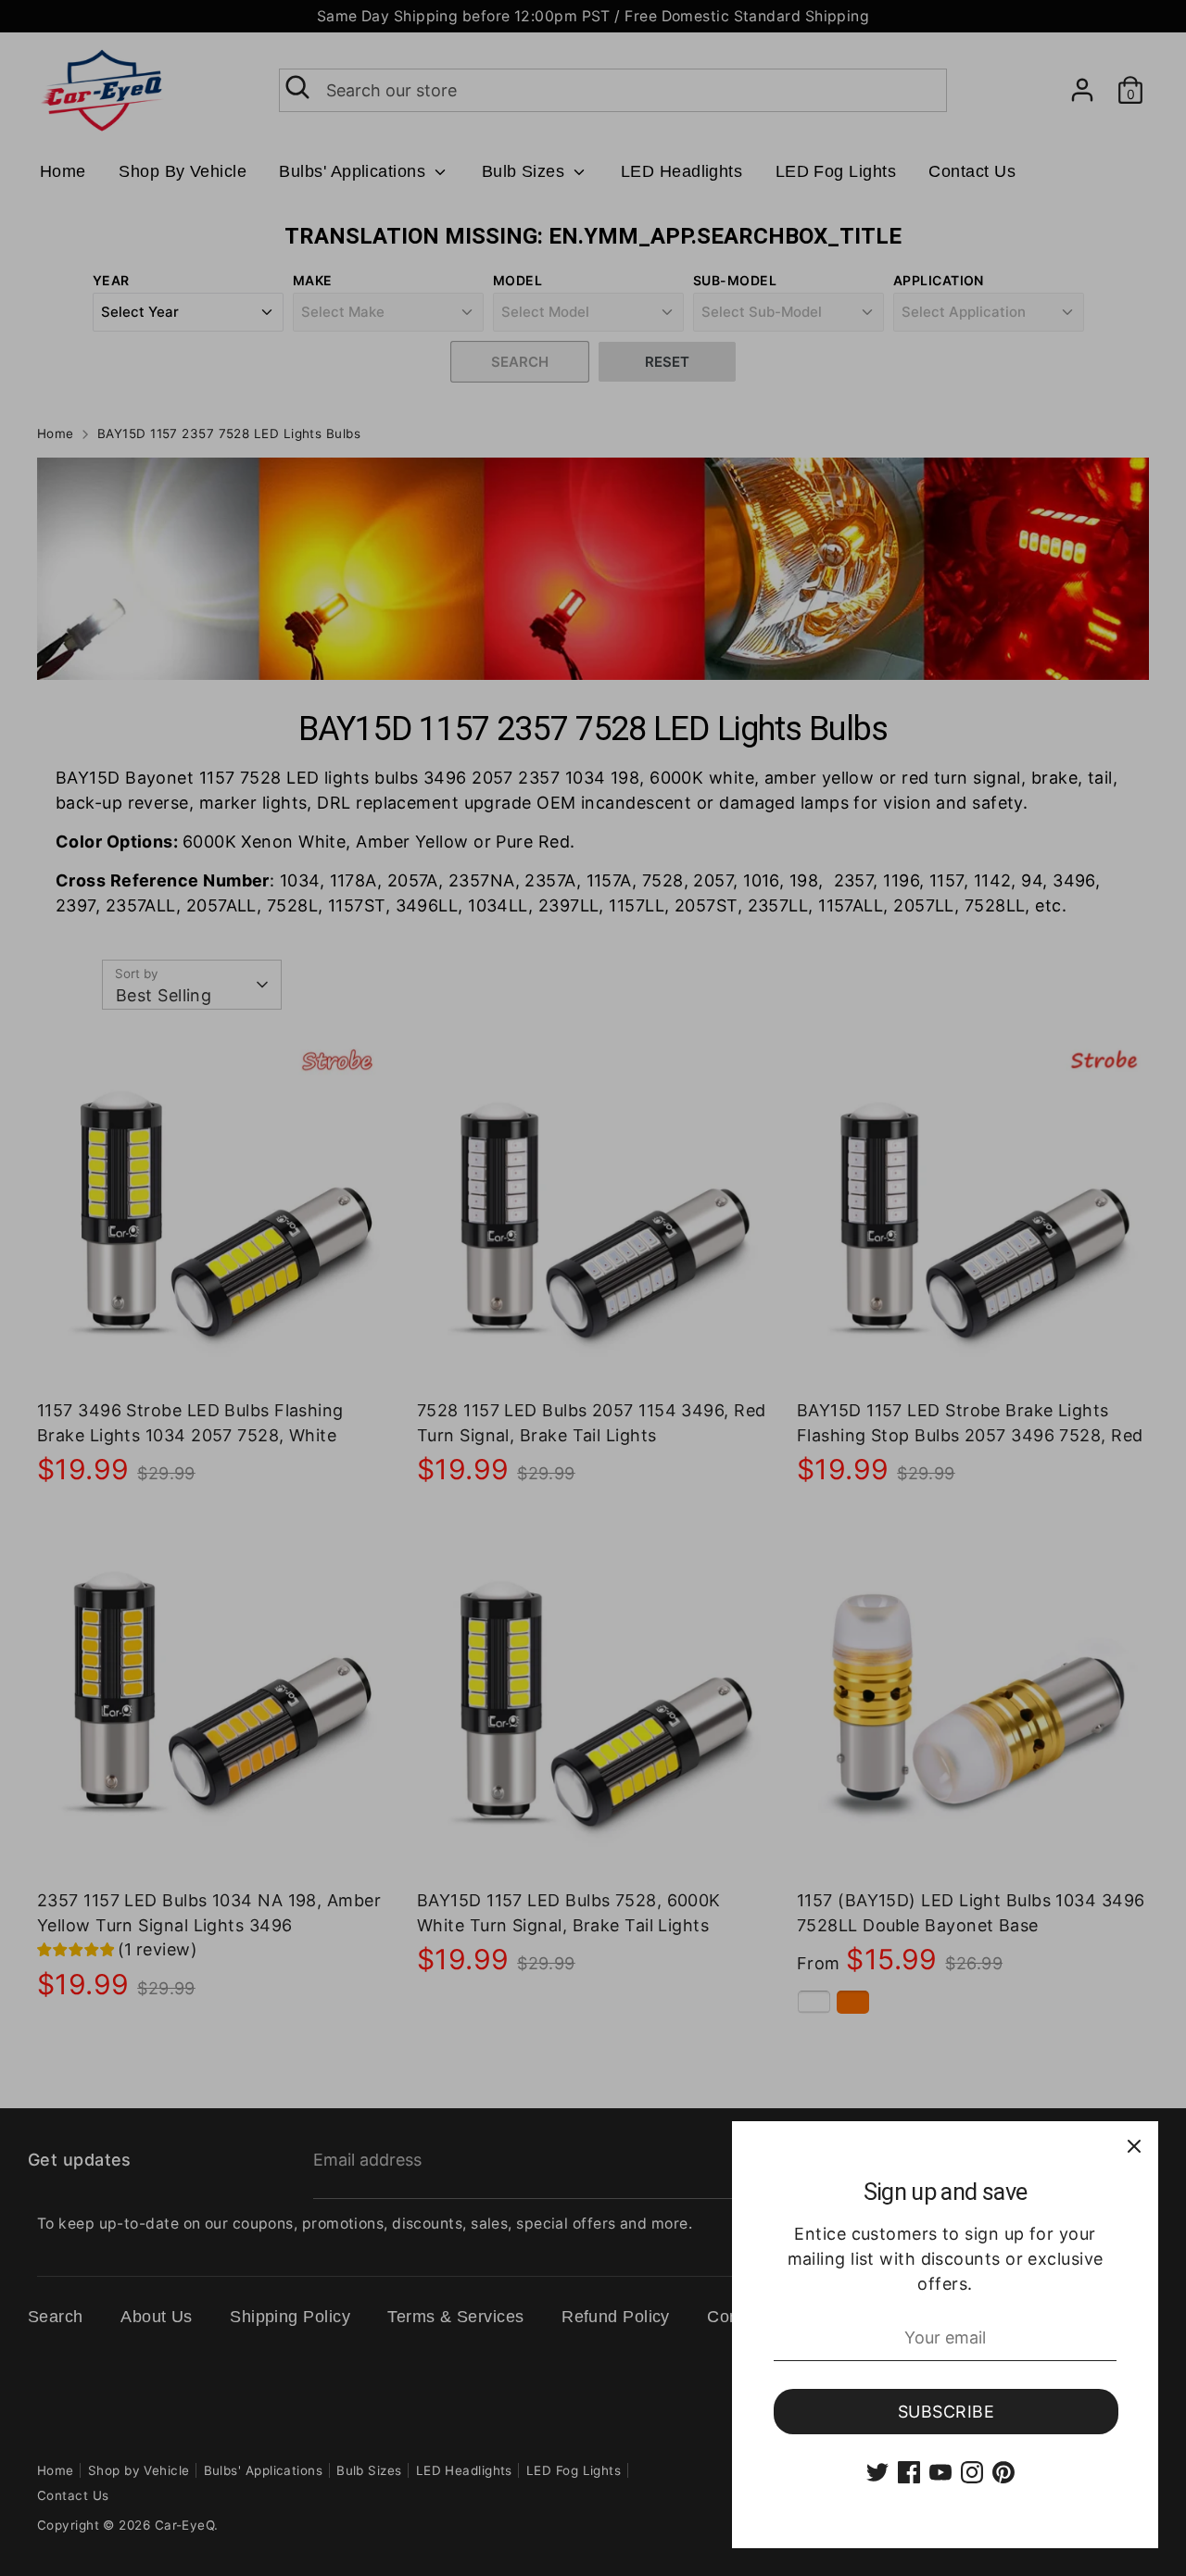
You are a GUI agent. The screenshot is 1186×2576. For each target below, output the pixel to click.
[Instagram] (972, 2472)
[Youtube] (940, 2472)
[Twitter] (877, 2472)
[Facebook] (909, 2472)
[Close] (1134, 2145)
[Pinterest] (1003, 2472)
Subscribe (946, 2412)
